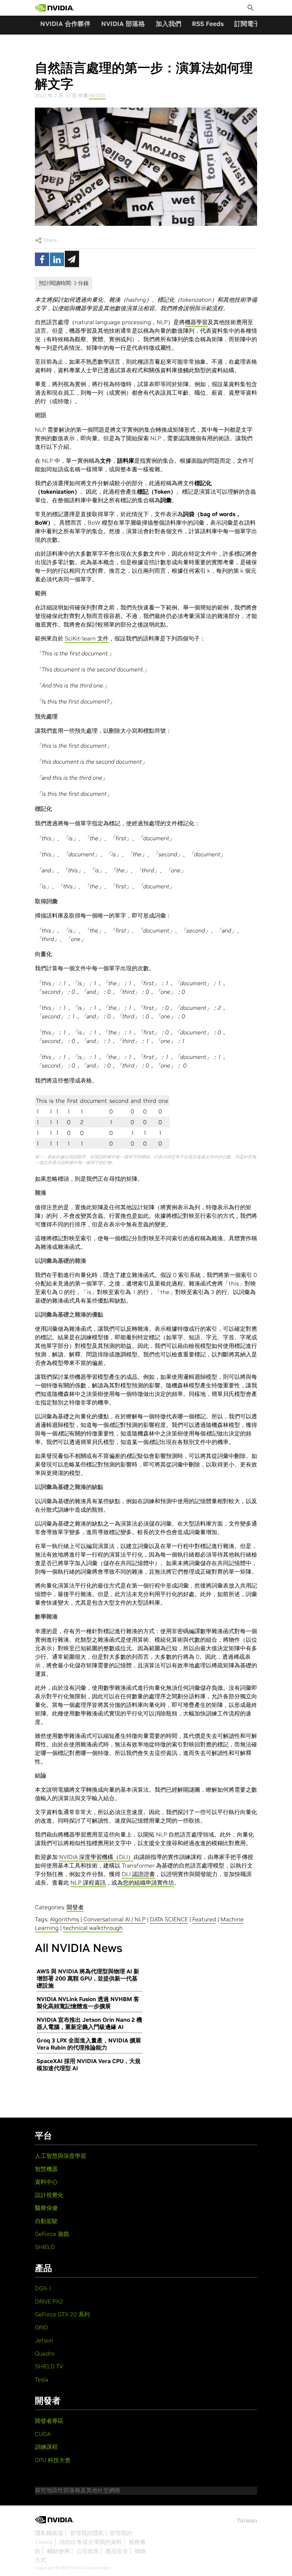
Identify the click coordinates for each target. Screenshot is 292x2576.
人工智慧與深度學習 (61, 2156)
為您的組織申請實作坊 (146, 1882)
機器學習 (196, 322)
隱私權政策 (49, 2533)
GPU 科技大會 (53, 2460)
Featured (204, 1919)
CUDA (43, 2434)
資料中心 (46, 2182)
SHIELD (45, 2247)
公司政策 (88, 2551)
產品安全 (117, 2551)
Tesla (42, 2379)
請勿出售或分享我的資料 (91, 2542)
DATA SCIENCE (169, 1919)
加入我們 (168, 24)
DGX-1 (43, 2288)
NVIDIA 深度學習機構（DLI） (96, 1857)
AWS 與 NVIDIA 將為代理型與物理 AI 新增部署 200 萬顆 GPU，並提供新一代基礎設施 (88, 1978)
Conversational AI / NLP (114, 1919)
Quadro (45, 2353)
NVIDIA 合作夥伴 (65, 24)
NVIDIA (97, 95)
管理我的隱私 (87, 2533)
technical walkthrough (93, 1928)
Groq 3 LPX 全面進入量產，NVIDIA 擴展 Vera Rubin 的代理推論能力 (89, 2044)
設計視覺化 (49, 2195)
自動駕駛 (46, 2221)
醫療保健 (46, 2208)
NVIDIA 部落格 (123, 24)
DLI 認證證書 (138, 1874)
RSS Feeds (208, 24)
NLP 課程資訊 (88, 1882)
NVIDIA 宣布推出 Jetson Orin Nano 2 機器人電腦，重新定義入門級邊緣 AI (89, 2023)
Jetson (44, 2340)
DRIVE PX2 (49, 2301)
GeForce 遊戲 (52, 2234)
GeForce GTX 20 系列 (62, 2314)
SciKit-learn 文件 (87, 638)
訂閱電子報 (250, 24)
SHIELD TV (49, 2366)
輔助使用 (58, 2551)
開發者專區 (49, 2421)
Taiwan (247, 2520)
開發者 (75, 1907)
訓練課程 (46, 2447)
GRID (41, 2327)
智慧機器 (46, 2169)
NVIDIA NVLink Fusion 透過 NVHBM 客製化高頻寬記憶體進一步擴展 (88, 2003)
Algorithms (64, 1919)
